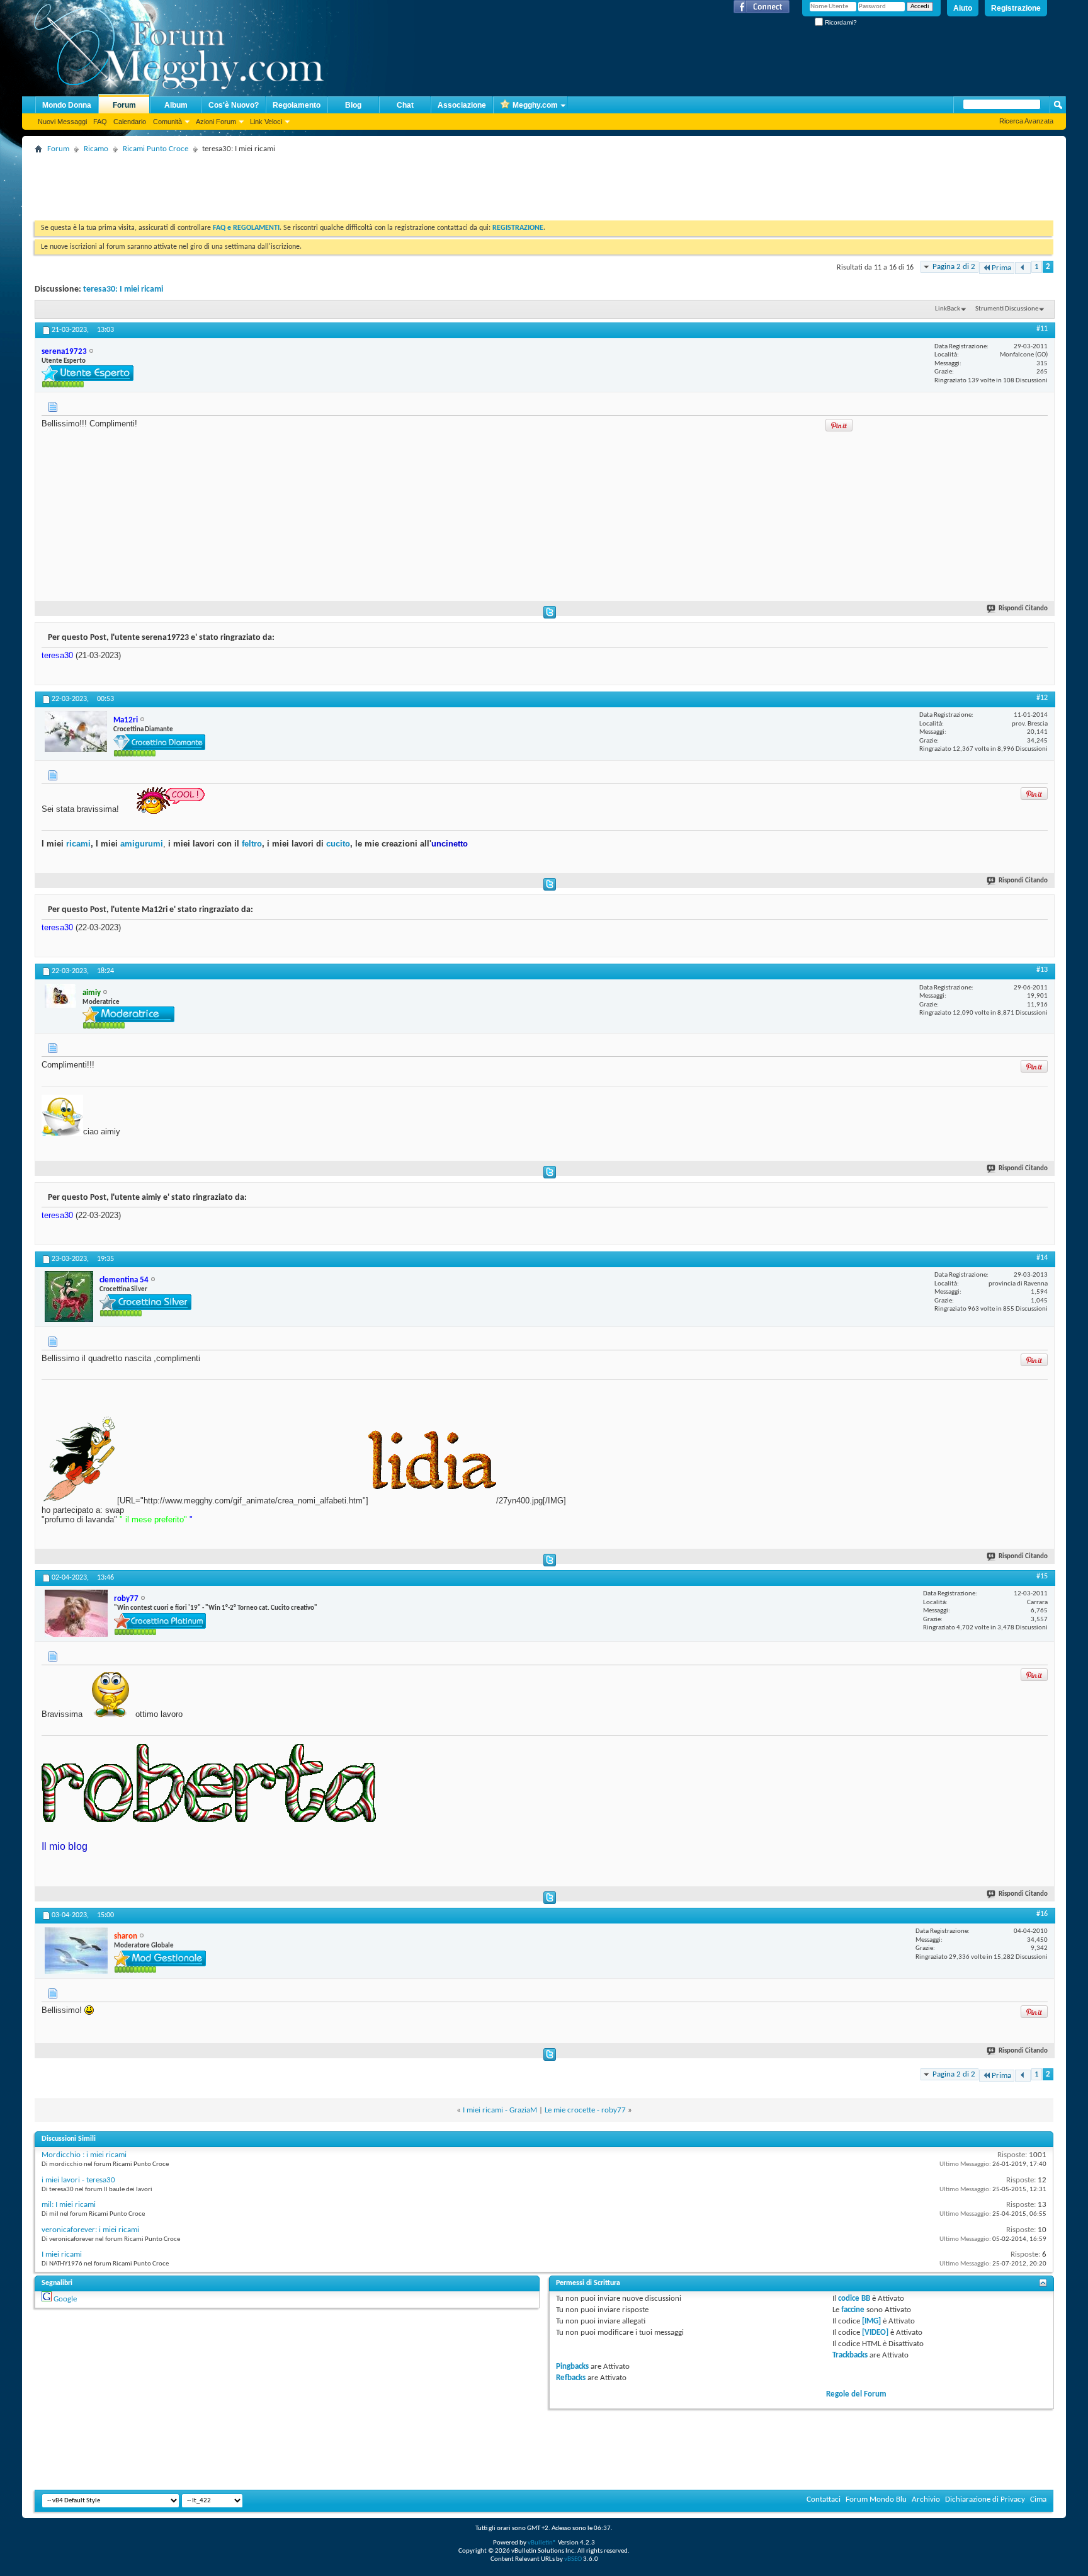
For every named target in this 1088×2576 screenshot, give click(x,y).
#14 (1042, 1258)
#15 (1042, 1576)
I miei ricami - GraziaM (500, 2110)
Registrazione (1016, 8)
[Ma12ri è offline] (76, 732)
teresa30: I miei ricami (123, 289)
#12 (1042, 698)
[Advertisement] (264, 186)
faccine (853, 2310)
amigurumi (142, 844)
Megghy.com (535, 105)
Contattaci (824, 2499)
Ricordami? (840, 22)
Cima (1038, 2499)
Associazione (462, 105)
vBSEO (573, 2559)
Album (176, 105)
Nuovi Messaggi (62, 122)
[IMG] (871, 2321)
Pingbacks (572, 2367)
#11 (1042, 329)
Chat (405, 105)
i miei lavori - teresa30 (78, 2180)
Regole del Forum (856, 2394)
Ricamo (96, 149)
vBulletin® (542, 2543)
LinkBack (948, 309)
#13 (1042, 970)
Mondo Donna (67, 105)
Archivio (926, 2499)
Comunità (167, 122)
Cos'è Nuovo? (234, 105)
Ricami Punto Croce (156, 149)
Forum (124, 105)
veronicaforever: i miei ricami (90, 2230)
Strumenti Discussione (1007, 309)
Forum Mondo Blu (876, 2499)
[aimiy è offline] (60, 996)
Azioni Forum (216, 122)
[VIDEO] (875, 2333)
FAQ (100, 122)
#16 (1042, 1914)
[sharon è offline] (76, 1951)
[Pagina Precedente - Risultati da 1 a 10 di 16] (1023, 268)
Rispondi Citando (1023, 609)
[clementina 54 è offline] (69, 1297)
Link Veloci (266, 122)
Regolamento (297, 105)
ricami (78, 844)
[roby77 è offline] (76, 1613)
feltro (251, 844)
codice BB (854, 2299)
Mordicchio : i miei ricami (84, 2155)
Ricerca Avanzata (1026, 121)
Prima (1001, 268)
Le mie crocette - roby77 (585, 2110)
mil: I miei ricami (69, 2205)
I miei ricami (62, 2254)
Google (65, 2299)
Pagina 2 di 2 (954, 267)
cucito (338, 844)
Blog (353, 105)
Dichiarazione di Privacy (985, 2499)
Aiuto (963, 8)
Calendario (130, 122)
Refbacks (571, 2378)
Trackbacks (850, 2355)
